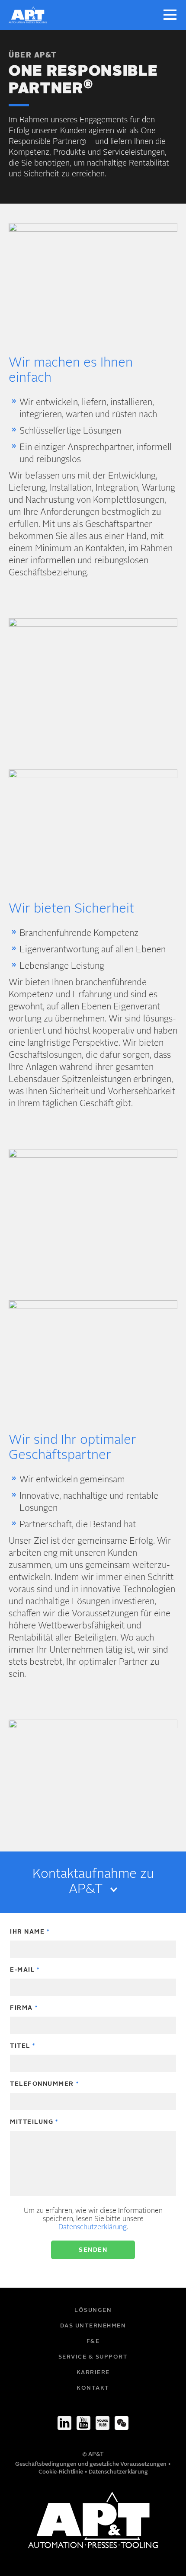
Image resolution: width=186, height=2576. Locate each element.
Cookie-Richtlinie (61, 2472)
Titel (20, 2046)
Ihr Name (27, 1932)
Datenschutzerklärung (93, 2228)
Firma (21, 2008)
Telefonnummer (42, 2084)
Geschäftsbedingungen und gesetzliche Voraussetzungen (91, 2464)
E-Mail (22, 1970)
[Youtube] (83, 2423)
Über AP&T (33, 56)
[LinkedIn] (64, 2423)
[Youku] (103, 2423)
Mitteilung (32, 2122)
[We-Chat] (122, 2423)
